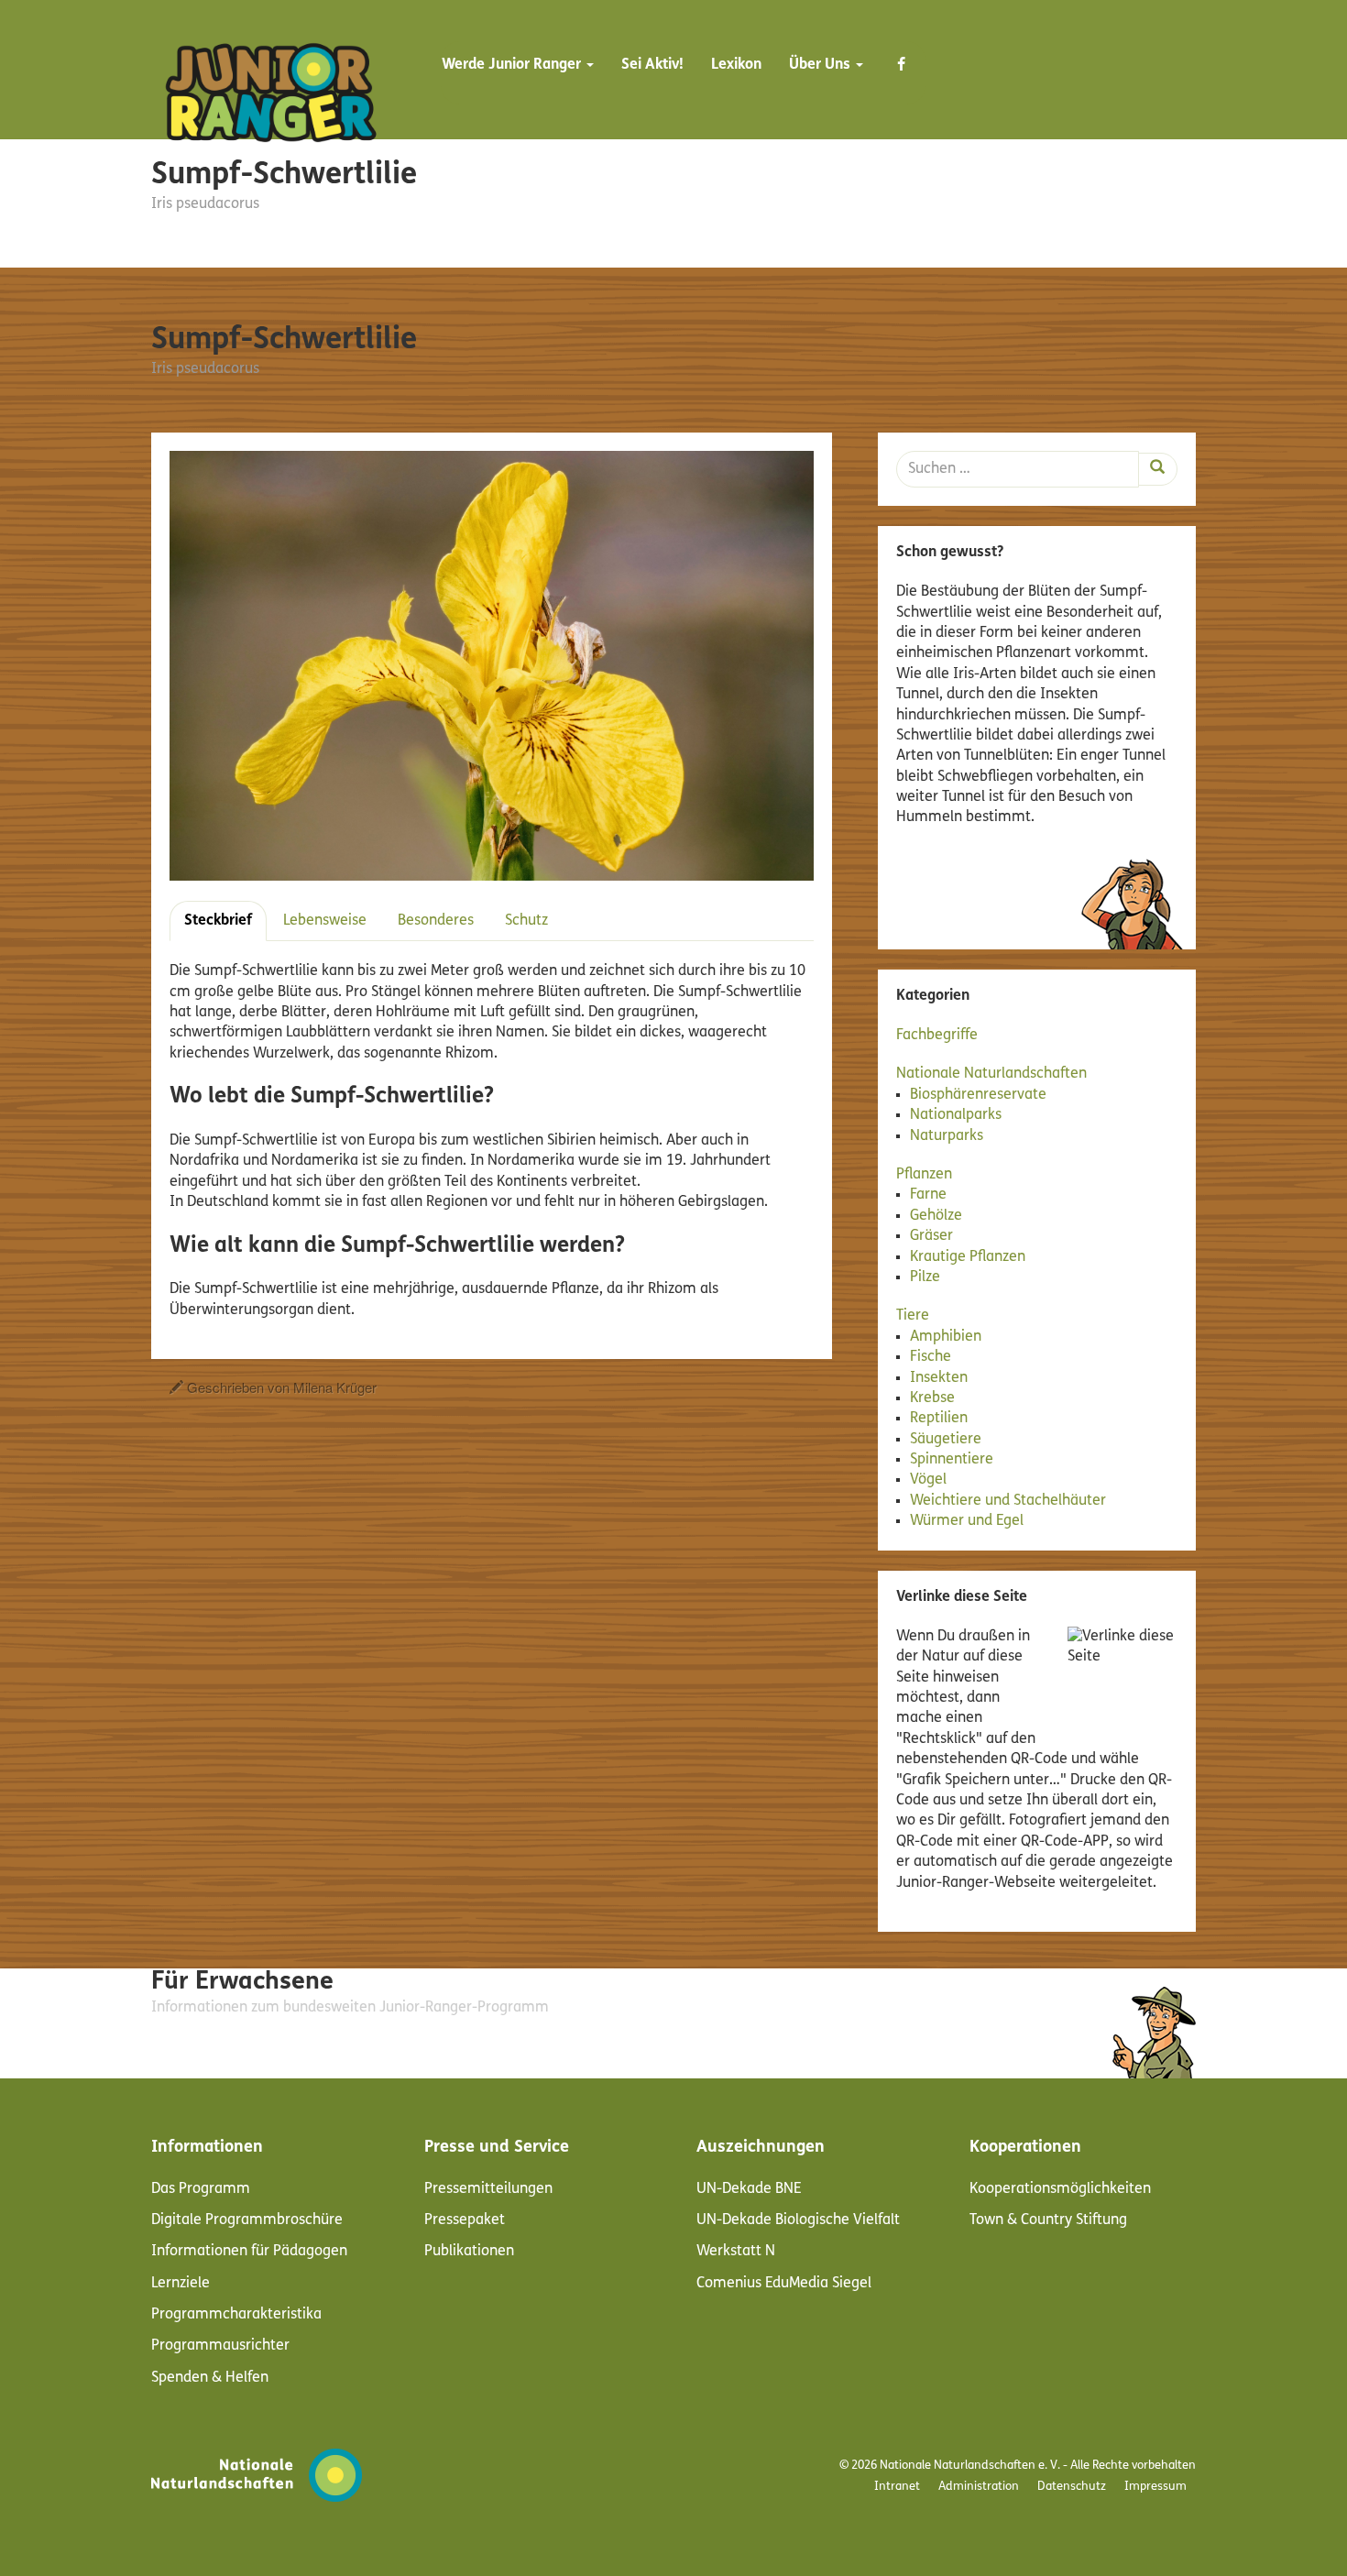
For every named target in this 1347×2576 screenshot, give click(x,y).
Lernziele (181, 2284)
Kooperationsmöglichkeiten (1060, 2189)
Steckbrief (218, 921)
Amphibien (946, 1337)
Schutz (526, 921)
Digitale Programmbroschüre (247, 2220)
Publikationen (469, 2252)
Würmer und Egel (967, 1521)
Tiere (913, 1316)
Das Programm (201, 2189)
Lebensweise (325, 921)
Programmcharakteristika (236, 2315)
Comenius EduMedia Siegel (784, 2284)
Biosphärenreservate (978, 1095)
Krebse (932, 1398)
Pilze (925, 1277)
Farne (928, 1195)
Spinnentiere (952, 1460)
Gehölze (936, 1216)
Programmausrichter (220, 2346)
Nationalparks (956, 1115)
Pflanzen (924, 1175)
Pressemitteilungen (488, 2189)
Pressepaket (465, 2220)
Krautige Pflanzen (968, 1257)
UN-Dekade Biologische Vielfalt (798, 2220)
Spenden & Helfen (210, 2378)
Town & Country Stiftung (1048, 2220)
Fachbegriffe (937, 1036)
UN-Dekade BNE (749, 2189)
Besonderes (436, 921)
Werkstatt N (736, 2252)
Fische (931, 1357)
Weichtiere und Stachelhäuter (1008, 1501)
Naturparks (947, 1136)
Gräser (931, 1236)
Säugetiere (946, 1440)
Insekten (939, 1378)
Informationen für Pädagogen (249, 2252)
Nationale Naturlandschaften (991, 1074)
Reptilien (939, 1419)
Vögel (928, 1480)
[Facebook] (901, 73)
